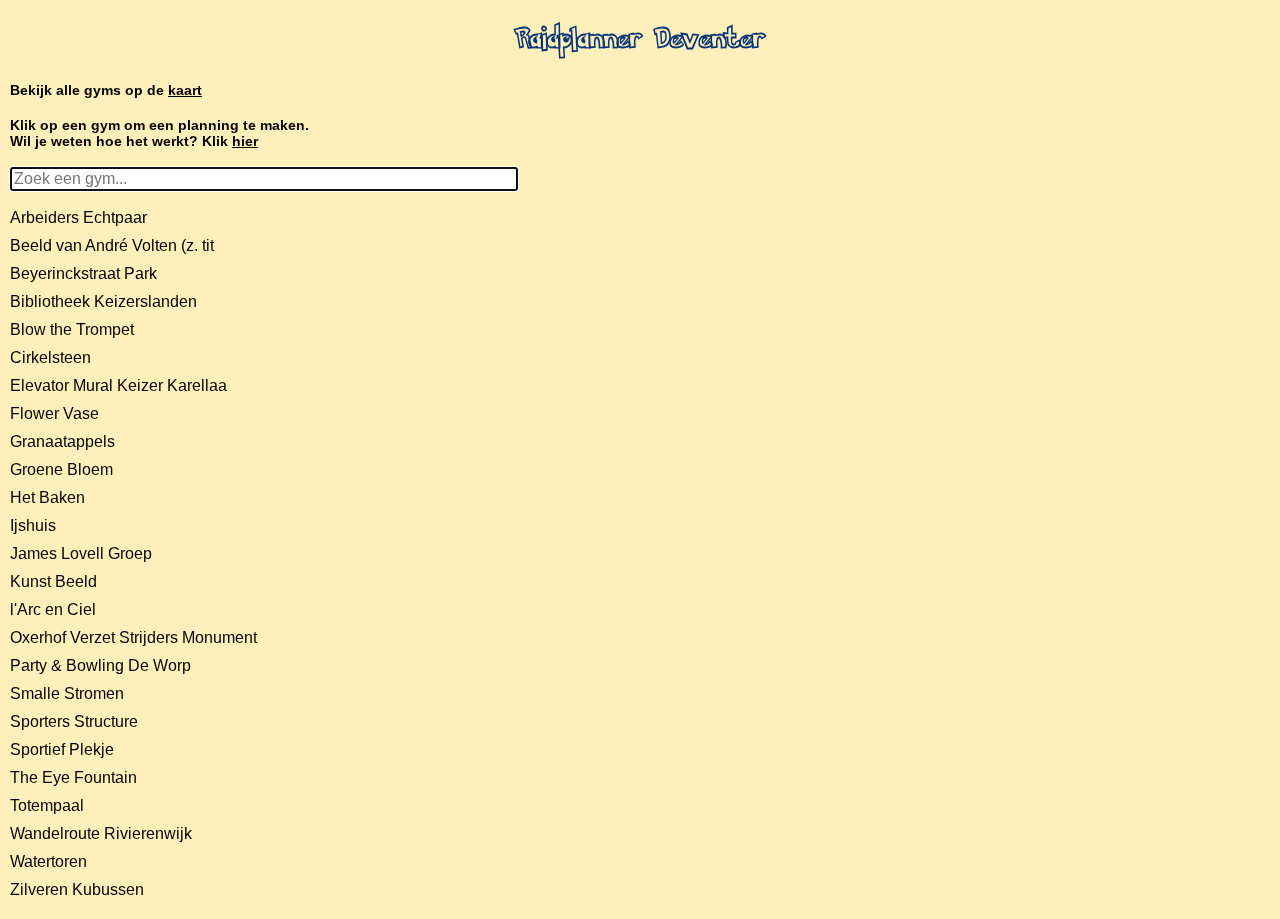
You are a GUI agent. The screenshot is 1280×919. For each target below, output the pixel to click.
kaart (185, 90)
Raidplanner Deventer (640, 41)
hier (245, 141)
